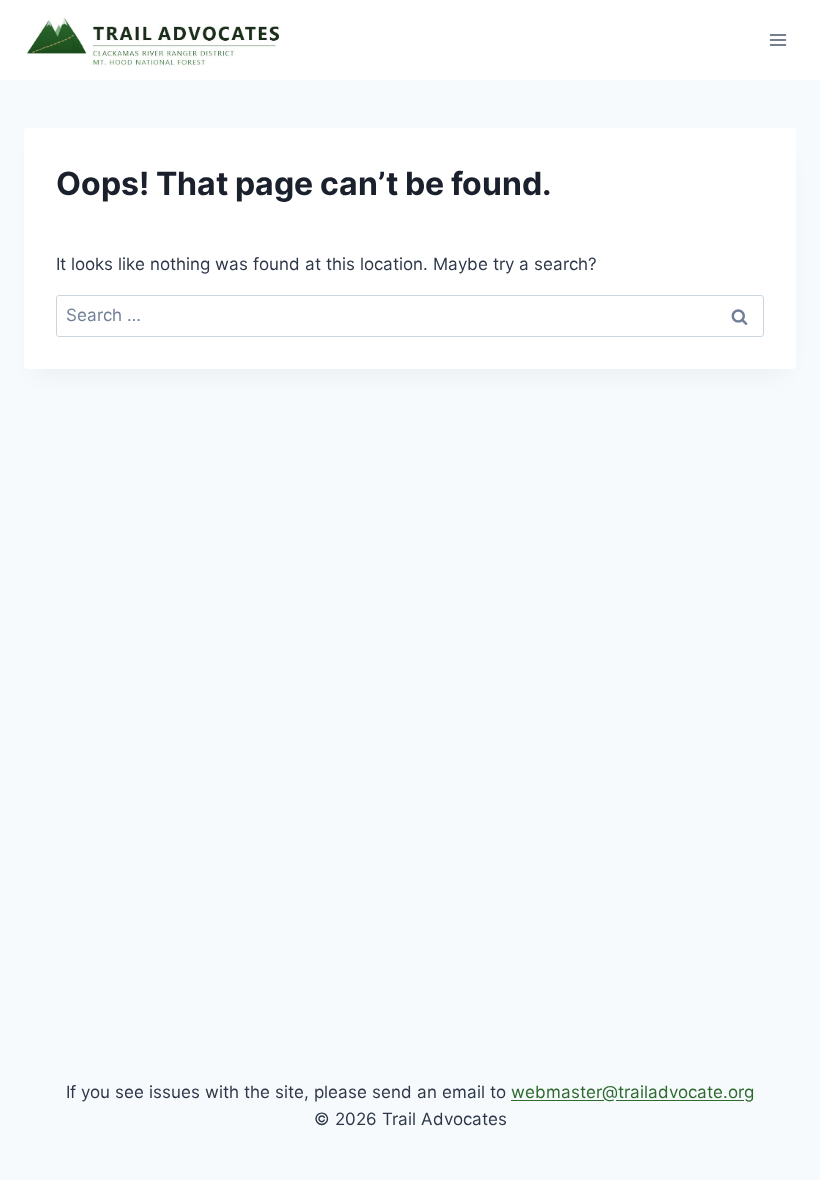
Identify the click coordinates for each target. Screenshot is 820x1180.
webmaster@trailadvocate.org (632, 1092)
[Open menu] (777, 39)
